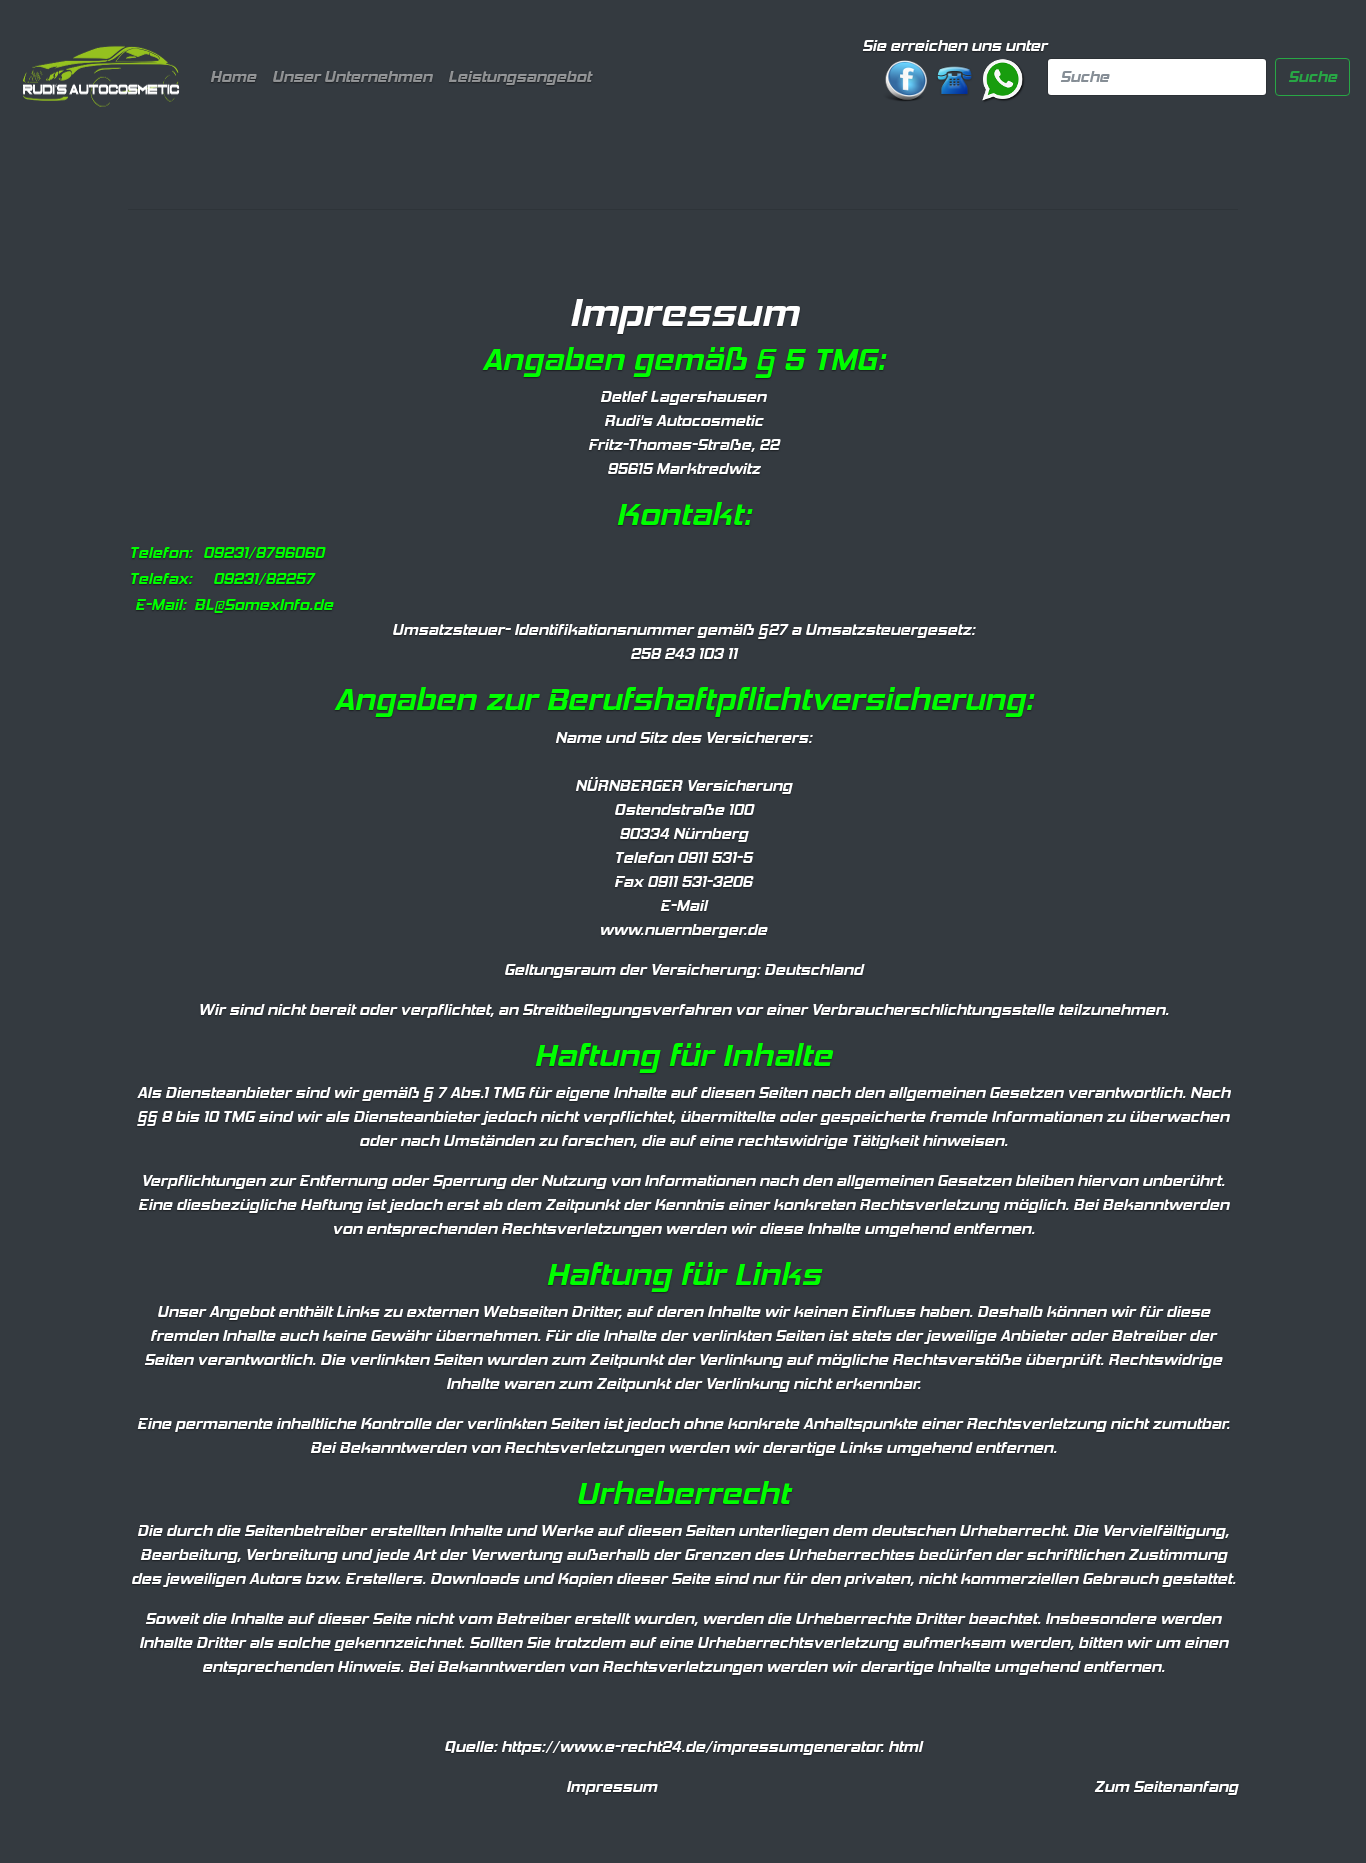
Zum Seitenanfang (1166, 1786)
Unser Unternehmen (352, 76)
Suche (1312, 76)
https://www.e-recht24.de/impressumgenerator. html (711, 1746)
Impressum (611, 1786)
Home (237, 76)
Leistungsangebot (519, 76)
